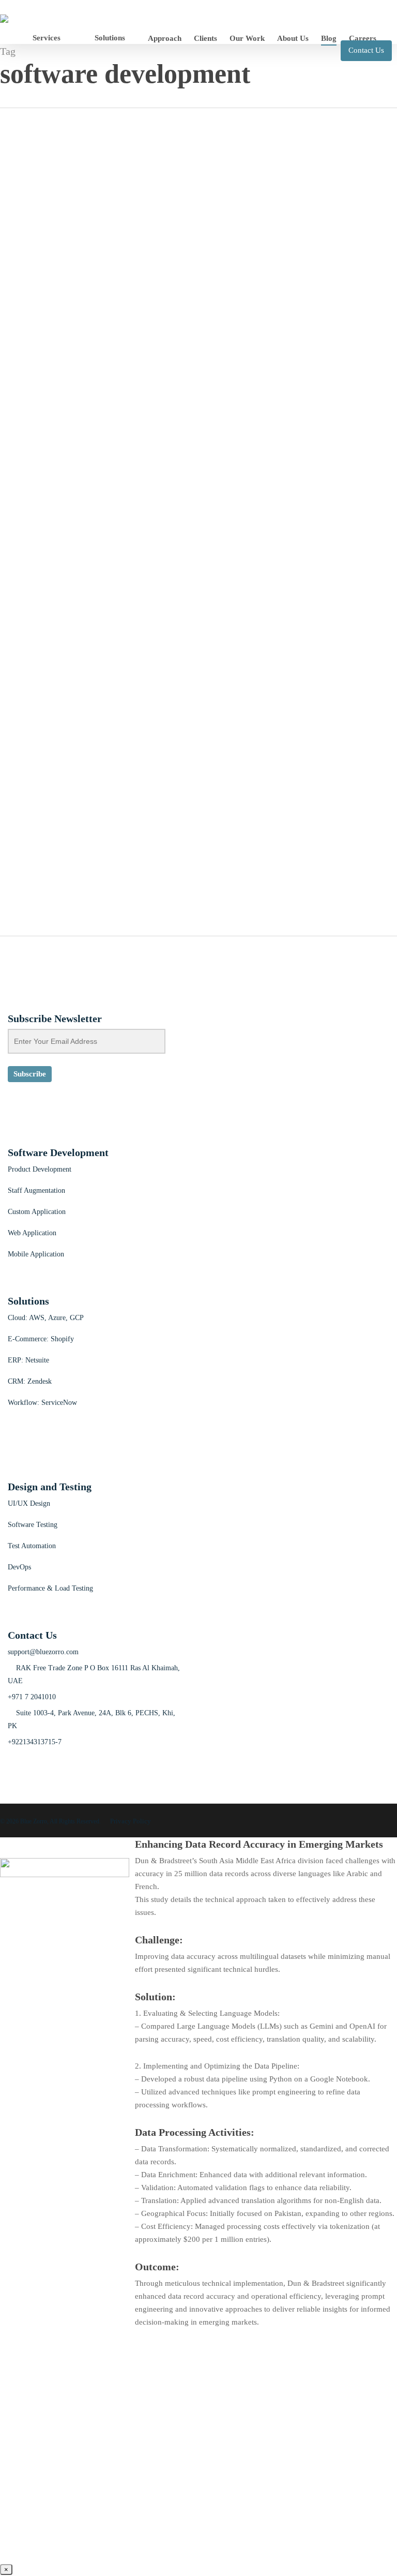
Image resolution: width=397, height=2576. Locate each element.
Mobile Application (36, 1254)
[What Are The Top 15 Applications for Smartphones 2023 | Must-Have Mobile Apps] (50, 745)
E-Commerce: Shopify (41, 1339)
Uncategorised (23, 278)
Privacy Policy (131, 1821)
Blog (8, 199)
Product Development (40, 1169)
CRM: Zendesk (30, 1381)
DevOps (19, 1567)
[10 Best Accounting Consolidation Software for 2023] (75, 904)
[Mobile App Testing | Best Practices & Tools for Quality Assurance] (34, 495)
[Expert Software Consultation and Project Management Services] (81, 574)
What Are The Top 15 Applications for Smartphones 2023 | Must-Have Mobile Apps (185, 780)
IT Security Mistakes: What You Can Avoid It (101, 371)
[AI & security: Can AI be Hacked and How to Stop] (22, 178)
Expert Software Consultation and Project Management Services (144, 608)
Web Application (32, 1233)
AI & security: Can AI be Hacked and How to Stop (112, 213)
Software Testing (33, 1525)
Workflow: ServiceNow (42, 1403)
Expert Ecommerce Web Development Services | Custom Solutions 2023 (159, 700)
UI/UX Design (29, 1503)
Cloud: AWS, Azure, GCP (46, 1318)
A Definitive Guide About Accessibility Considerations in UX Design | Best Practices (186, 859)
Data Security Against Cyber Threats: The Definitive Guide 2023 (144, 450)
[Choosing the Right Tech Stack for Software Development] (65, 258)
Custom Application (37, 1212)
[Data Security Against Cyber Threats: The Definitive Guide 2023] (59, 416)
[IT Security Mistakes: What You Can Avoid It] (36, 337)
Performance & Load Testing (50, 1588)
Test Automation (32, 1546)
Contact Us (366, 50)
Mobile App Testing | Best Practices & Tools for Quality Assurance (147, 529)
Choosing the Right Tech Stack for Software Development (128, 292)
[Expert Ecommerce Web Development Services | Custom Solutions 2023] (52, 666)
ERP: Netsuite (28, 1360)
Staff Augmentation (36, 1190)
